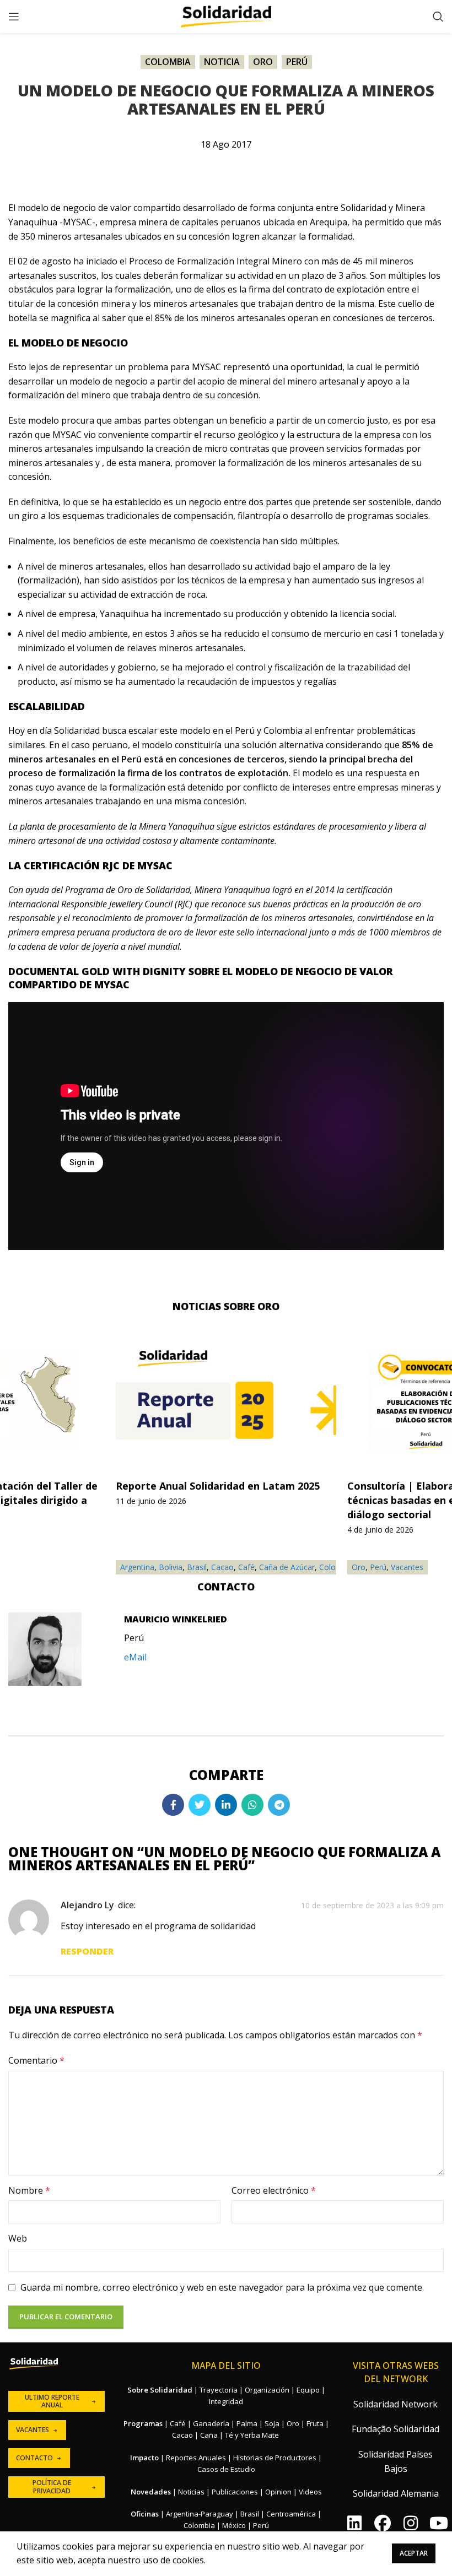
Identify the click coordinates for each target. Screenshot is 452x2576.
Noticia (222, 62)
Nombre (29, 2190)
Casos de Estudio (226, 2469)
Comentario (36, 2060)
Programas (143, 2423)
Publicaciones (235, 2492)
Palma (247, 2423)
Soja (272, 2423)
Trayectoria (219, 2390)
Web (18, 2238)
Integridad (226, 2401)
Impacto (144, 2458)
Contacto (34, 2458)
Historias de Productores (275, 2458)
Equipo (308, 2390)
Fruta (315, 2423)
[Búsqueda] (438, 17)
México (234, 2525)
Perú (297, 62)
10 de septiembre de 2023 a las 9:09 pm (372, 1905)
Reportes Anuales (196, 2458)
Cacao (222, 1567)
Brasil (197, 1567)
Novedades (151, 2492)
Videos (310, 2492)
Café (246, 1567)
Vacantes (407, 1567)
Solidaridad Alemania (396, 2493)
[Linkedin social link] (226, 1805)
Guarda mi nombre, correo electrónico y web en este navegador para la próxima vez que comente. (222, 2287)
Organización (267, 2390)
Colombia (168, 62)
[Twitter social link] (200, 1805)
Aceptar (414, 2553)
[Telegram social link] (279, 1805)
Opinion (278, 2492)
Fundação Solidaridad (396, 2429)
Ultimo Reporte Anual (52, 2401)
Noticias (191, 2492)
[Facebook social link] (173, 1805)
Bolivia (171, 1567)
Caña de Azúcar (287, 1567)
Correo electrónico (274, 2190)
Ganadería (211, 2423)
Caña (209, 2435)
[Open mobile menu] (14, 17)
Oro (263, 62)
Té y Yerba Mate (252, 2435)
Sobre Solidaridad (160, 2390)
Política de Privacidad (52, 2486)
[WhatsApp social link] (252, 1805)
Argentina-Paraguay (200, 2514)
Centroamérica (291, 2514)
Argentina (137, 1567)
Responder (87, 1951)
